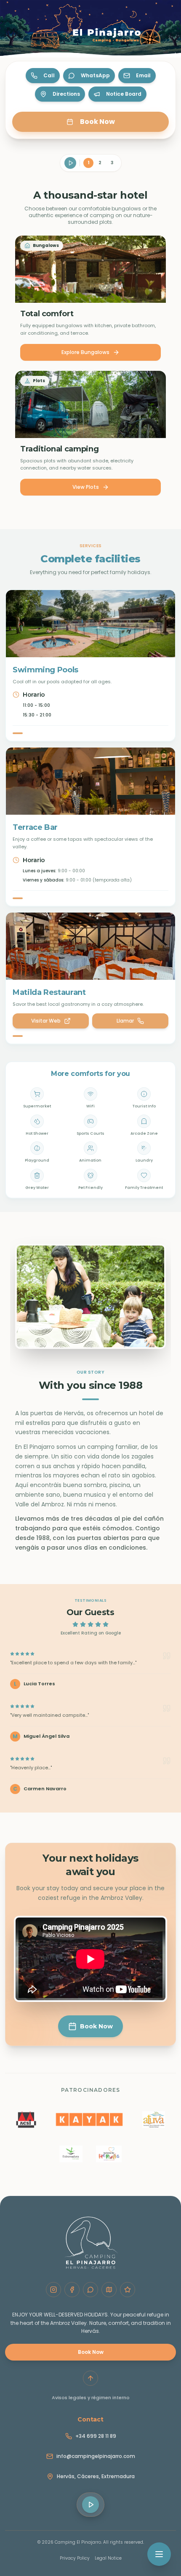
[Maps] (109, 2290)
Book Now (91, 2352)
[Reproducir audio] (70, 163)
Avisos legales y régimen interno (91, 2398)
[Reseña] (128, 2290)
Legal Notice (108, 2558)
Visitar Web (46, 1021)
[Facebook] (72, 2290)
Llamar (125, 1021)
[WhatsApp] (90, 2290)
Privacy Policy (75, 2558)
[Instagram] (53, 2290)
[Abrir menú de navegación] (159, 2554)
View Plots (86, 487)
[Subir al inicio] (90, 2379)
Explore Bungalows (85, 352)
